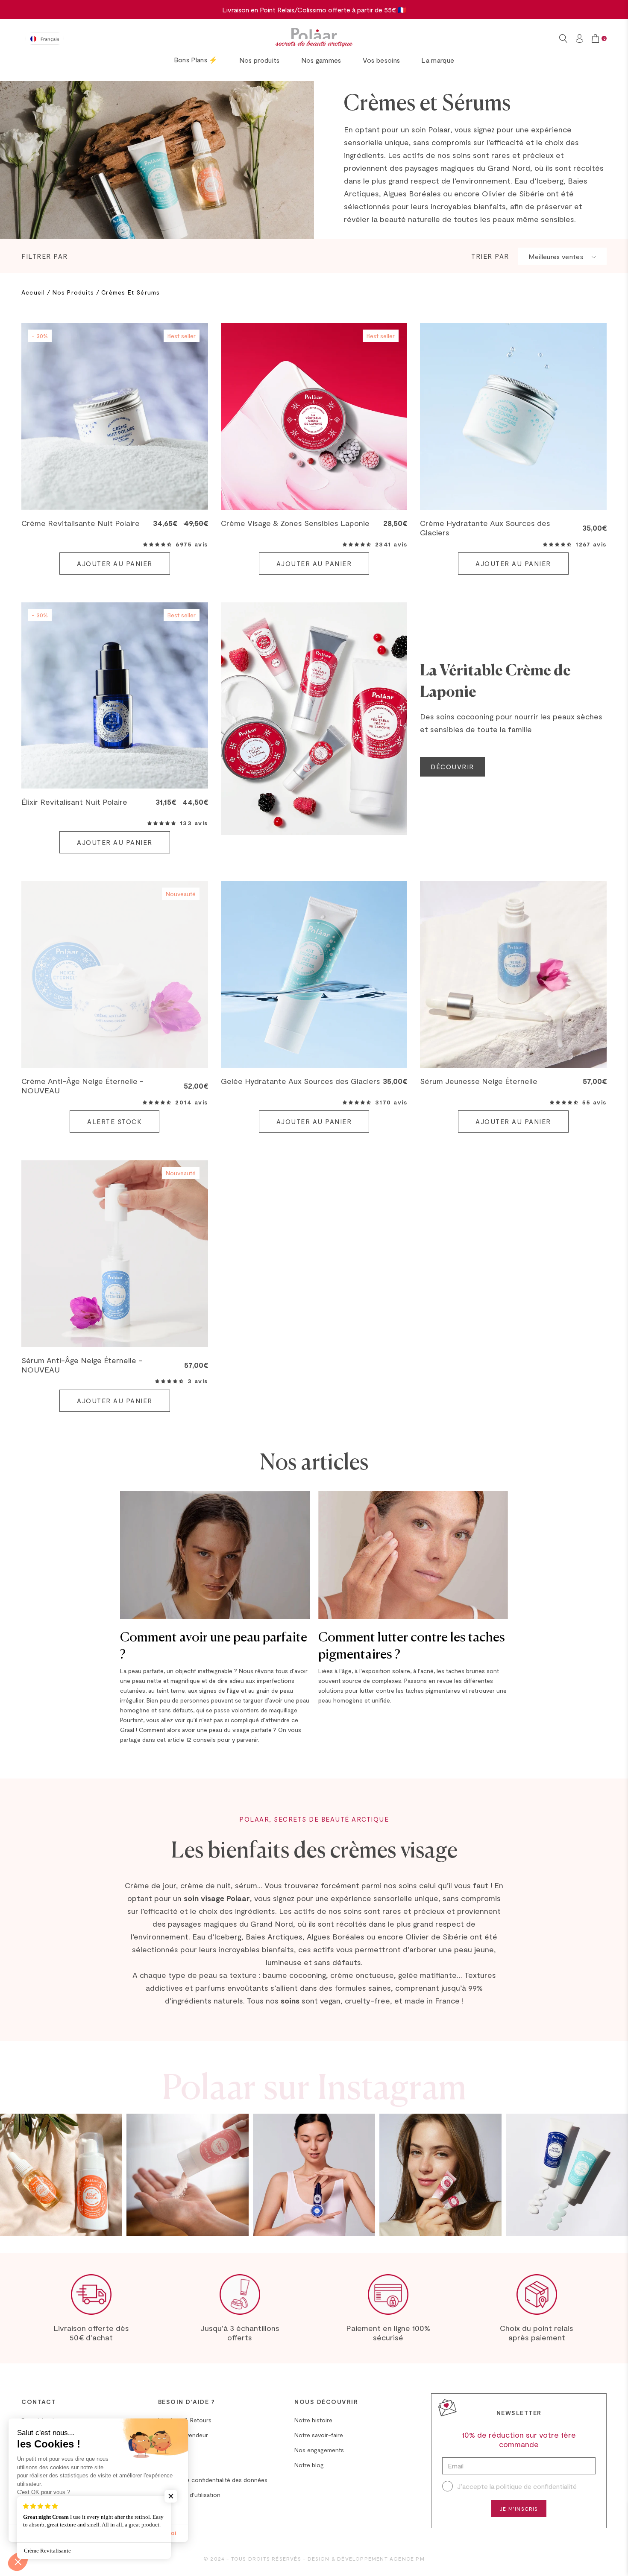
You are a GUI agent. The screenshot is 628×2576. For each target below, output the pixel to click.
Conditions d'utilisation (189, 2495)
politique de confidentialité (536, 2486)
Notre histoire (313, 2420)
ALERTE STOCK (114, 1122)
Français (50, 39)
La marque (438, 60)
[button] (157, 544)
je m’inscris (519, 2509)
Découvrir (452, 767)
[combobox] (45, 38)
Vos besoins (381, 60)
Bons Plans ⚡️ (196, 60)
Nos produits (260, 60)
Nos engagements (319, 2450)
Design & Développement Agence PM (366, 2558)
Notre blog (309, 2465)
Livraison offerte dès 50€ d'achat (91, 2333)
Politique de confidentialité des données (213, 2480)
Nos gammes (321, 60)
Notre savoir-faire (319, 2435)
